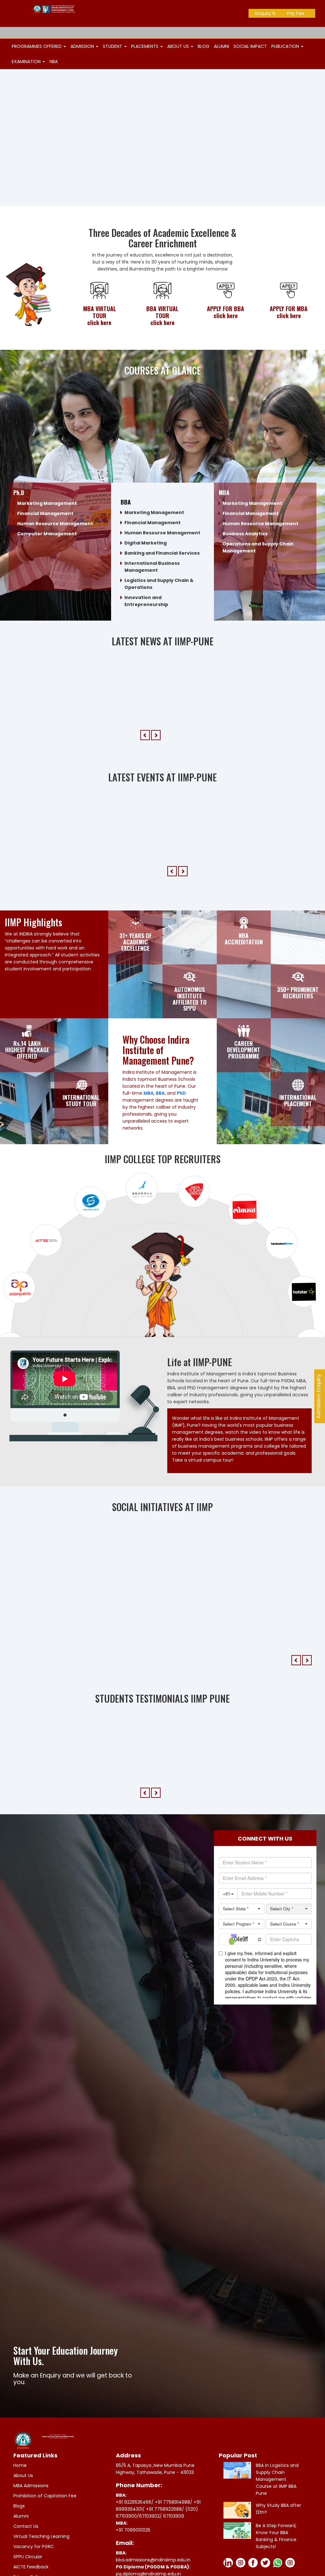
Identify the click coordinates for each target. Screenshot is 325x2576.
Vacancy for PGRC (34, 2570)
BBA (160, 1098)
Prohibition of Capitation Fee (45, 2519)
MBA (149, 1098)
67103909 (174, 2539)
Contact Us (26, 2549)
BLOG (204, 46)
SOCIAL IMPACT (250, 46)
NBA (54, 62)
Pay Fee (295, 13)
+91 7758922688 (164, 2532)
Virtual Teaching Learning (41, 2560)
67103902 (149, 2539)
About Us (23, 2499)
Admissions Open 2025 (276, 33)
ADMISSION (83, 46)
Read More (173, 894)
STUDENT (113, 46)
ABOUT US (179, 46)
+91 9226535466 (134, 2525)
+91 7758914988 (172, 2525)
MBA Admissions (31, 2509)
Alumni (21, 2539)
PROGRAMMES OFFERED (37, 46)
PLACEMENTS (145, 46)
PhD (181, 1098)
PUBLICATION (286, 46)
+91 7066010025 (133, 2553)
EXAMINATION (27, 62)
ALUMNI (222, 46)
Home (20, 2488)
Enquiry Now (268, 13)
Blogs (19, 2529)
